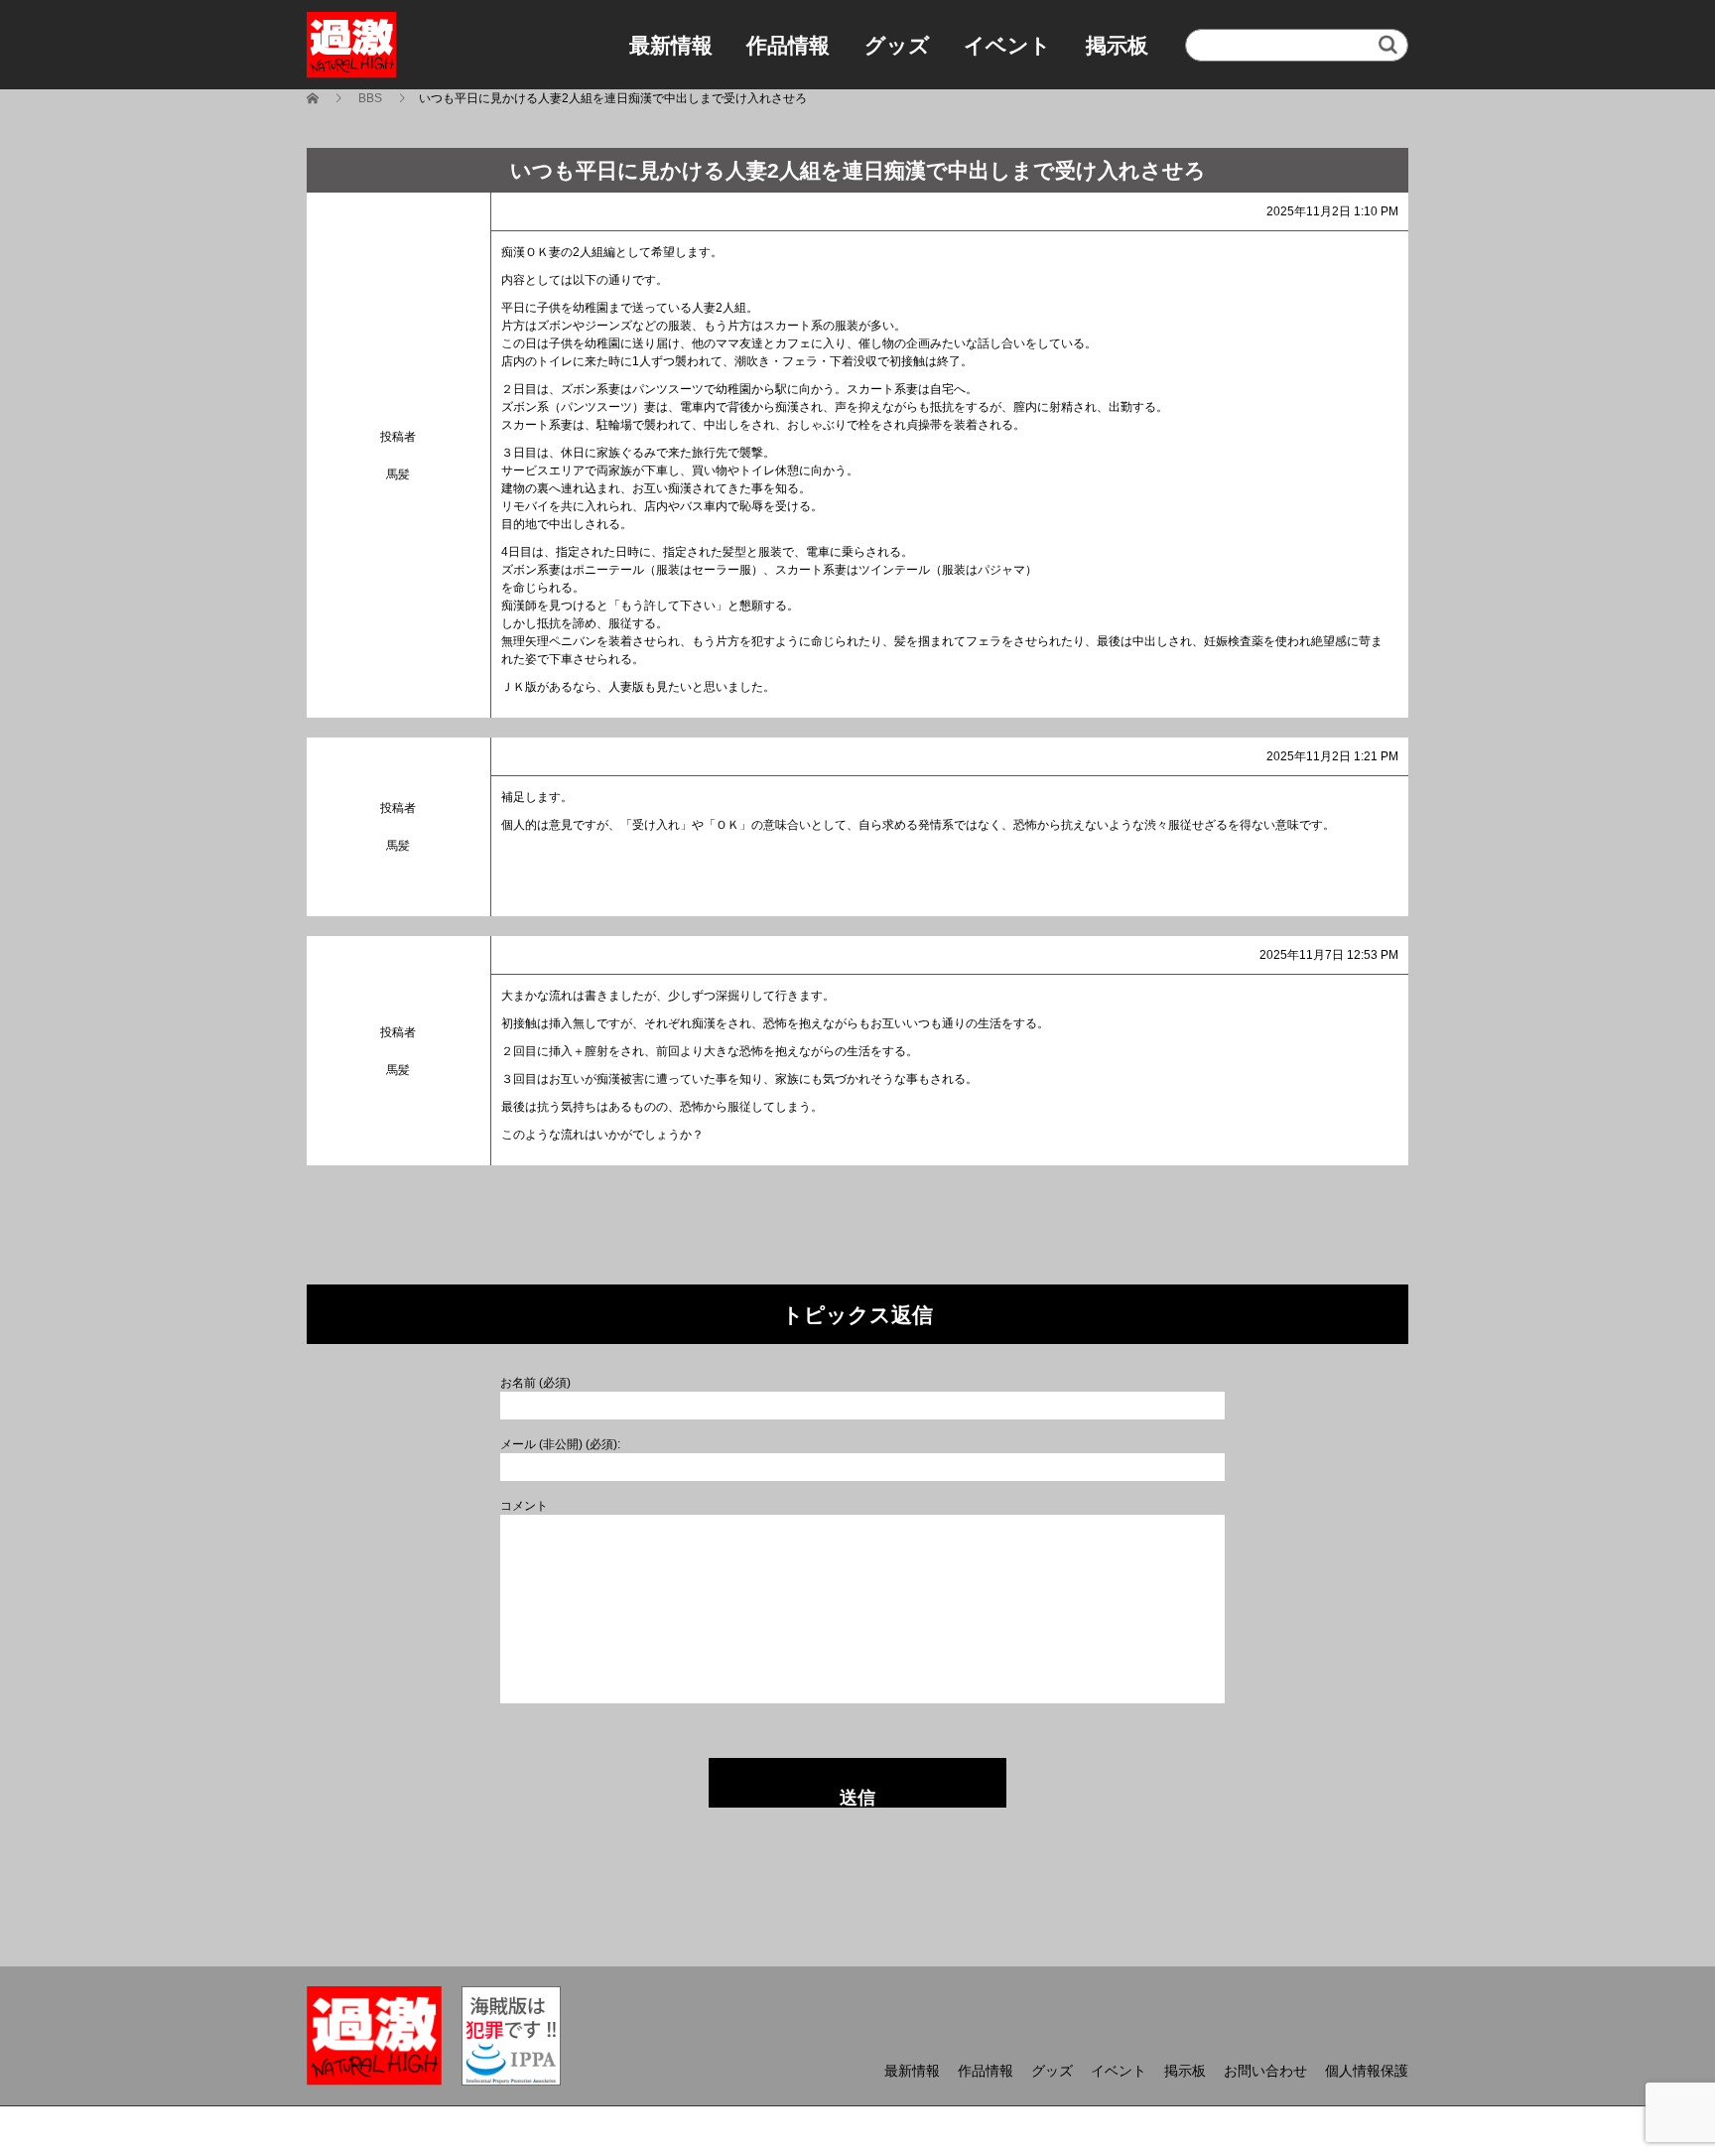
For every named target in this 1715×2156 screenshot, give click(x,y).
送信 (857, 1798)
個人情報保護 (1367, 2071)
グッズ (897, 45)
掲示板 (1117, 45)
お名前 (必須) (535, 1383)
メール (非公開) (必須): (560, 1444)
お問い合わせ (1265, 2071)
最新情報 (671, 45)
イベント (1007, 45)
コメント (524, 1506)
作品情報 (788, 45)
